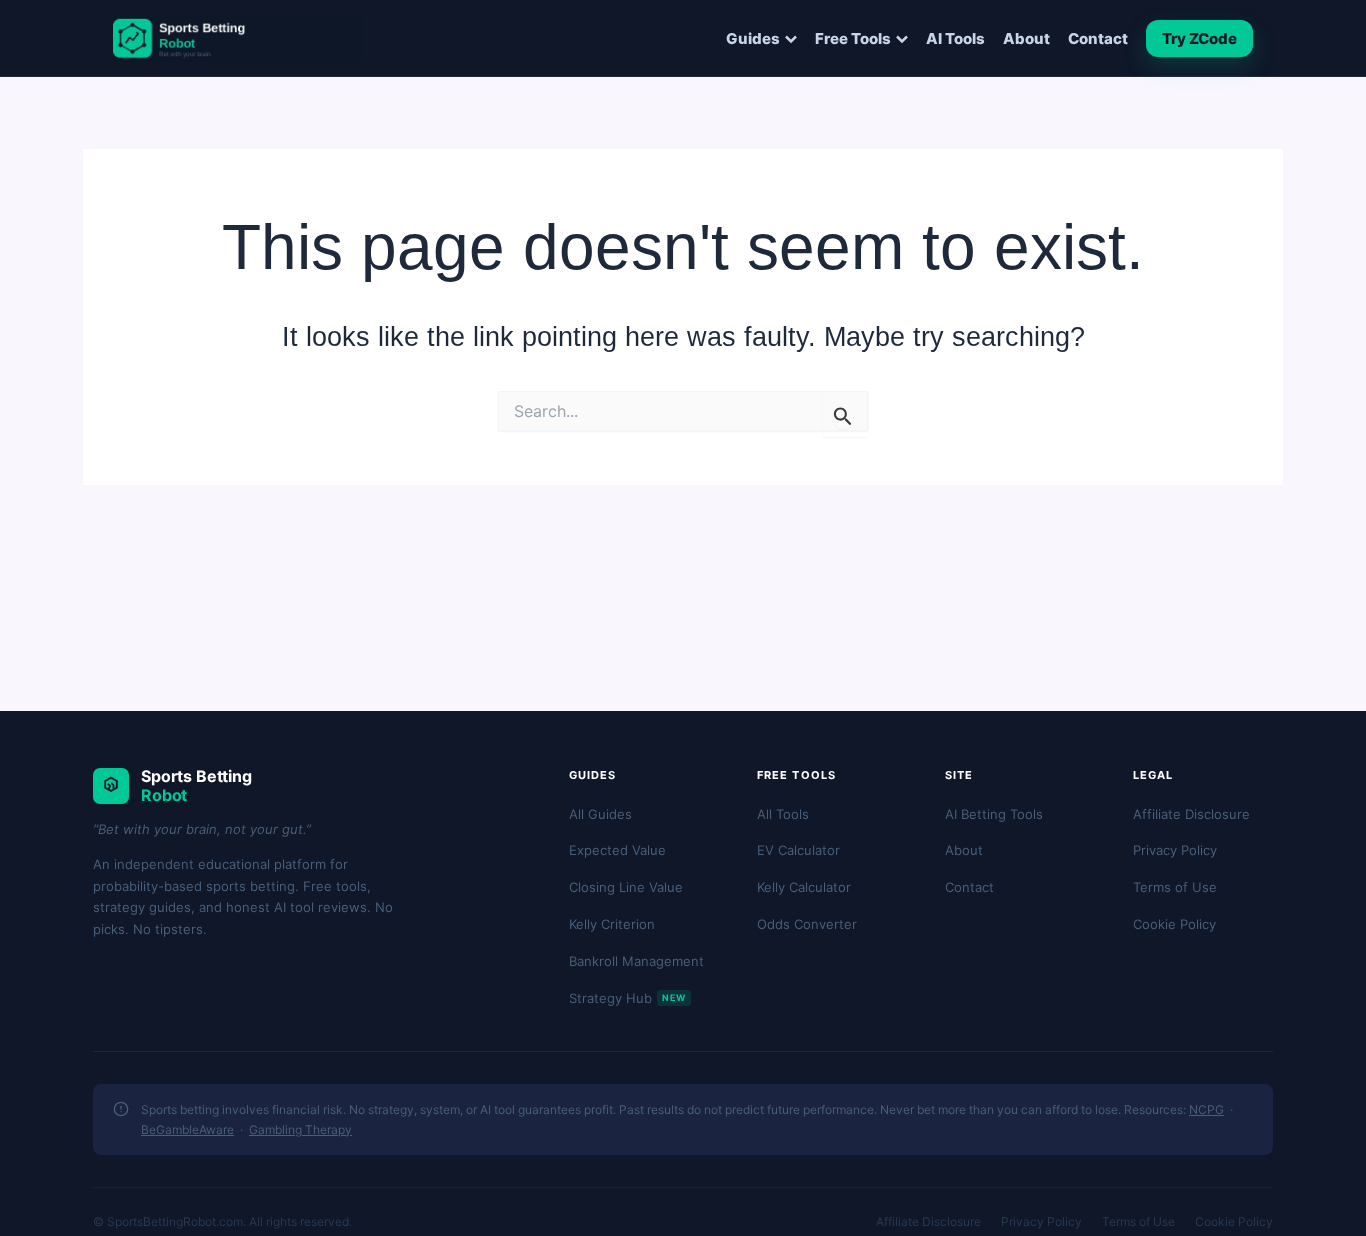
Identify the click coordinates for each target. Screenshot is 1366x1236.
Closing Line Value (626, 887)
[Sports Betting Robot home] (238, 38)
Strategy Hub (627, 998)
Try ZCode (1199, 38)
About (1026, 38)
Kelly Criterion (612, 924)
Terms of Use (1175, 887)
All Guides (600, 814)
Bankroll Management (636, 961)
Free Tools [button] (853, 38)
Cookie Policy (1174, 924)
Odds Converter (807, 924)
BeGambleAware (187, 1129)
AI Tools (955, 38)
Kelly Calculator (804, 887)
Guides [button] (753, 38)
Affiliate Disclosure (1191, 814)
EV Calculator (798, 850)
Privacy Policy (1175, 850)
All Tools (783, 814)
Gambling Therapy (300, 1129)
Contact (1098, 38)
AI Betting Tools (994, 814)
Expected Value (617, 850)
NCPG (1206, 1109)
